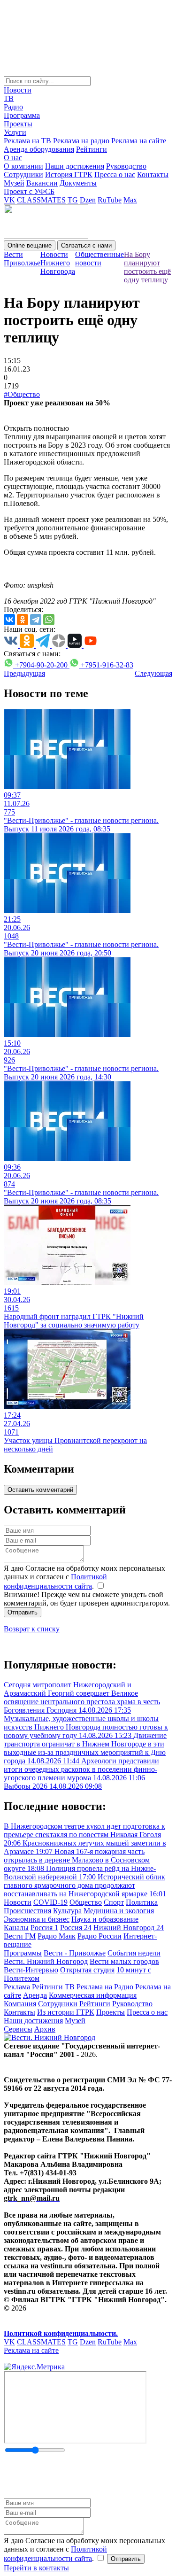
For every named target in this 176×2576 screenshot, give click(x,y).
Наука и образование (105, 1919)
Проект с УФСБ (29, 191)
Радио (13, 107)
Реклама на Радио (105, 1987)
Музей (14, 183)
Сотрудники (23, 175)
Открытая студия (87, 1970)
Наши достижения (75, 166)
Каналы (16, 1928)
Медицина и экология (119, 1911)
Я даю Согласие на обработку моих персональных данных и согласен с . (84, 1577)
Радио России (99, 1936)
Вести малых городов (124, 1961)
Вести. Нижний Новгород (46, 1961)
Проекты (18, 124)
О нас (13, 158)
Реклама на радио (81, 141)
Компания (20, 2004)
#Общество (22, 394)
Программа (22, 115)
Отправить (23, 1612)
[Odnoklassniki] (23, 620)
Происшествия (27, 1911)
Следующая (153, 673)
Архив (45, 2029)
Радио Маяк (57, 1936)
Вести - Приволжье (75, 1953)
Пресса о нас (115, 175)
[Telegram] (36, 620)
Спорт (114, 1902)
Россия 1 (44, 1928)
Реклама (17, 1987)
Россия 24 (76, 1928)
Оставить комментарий (40, 1490)
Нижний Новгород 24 (129, 1928)
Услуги (15, 132)
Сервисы (18, 2029)
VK (9, 200)
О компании (23, 166)
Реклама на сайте (139, 141)
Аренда (35, 1995)
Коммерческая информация (93, 1995)
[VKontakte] (9, 620)
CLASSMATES (41, 200)
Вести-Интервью (31, 1970)
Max (130, 200)
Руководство (126, 166)
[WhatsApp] (49, 620)
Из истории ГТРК (66, 2012)
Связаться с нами (86, 245)
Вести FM (20, 1936)
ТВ (9, 98)
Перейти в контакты (36, 2568)
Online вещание (30, 245)
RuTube (110, 200)
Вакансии (42, 183)
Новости (18, 90)
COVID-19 (50, 1902)
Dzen (88, 200)
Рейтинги (92, 149)
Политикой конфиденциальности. (61, 2333)
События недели (134, 1953)
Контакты (153, 175)
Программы (23, 1953)
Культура (67, 1911)
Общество (86, 1902)
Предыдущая (24, 673)
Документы (78, 183)
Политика (142, 1902)
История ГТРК (69, 175)
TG (73, 200)
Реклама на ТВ (27, 141)
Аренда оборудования (39, 149)
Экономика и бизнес (37, 1919)
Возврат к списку (32, 1629)
